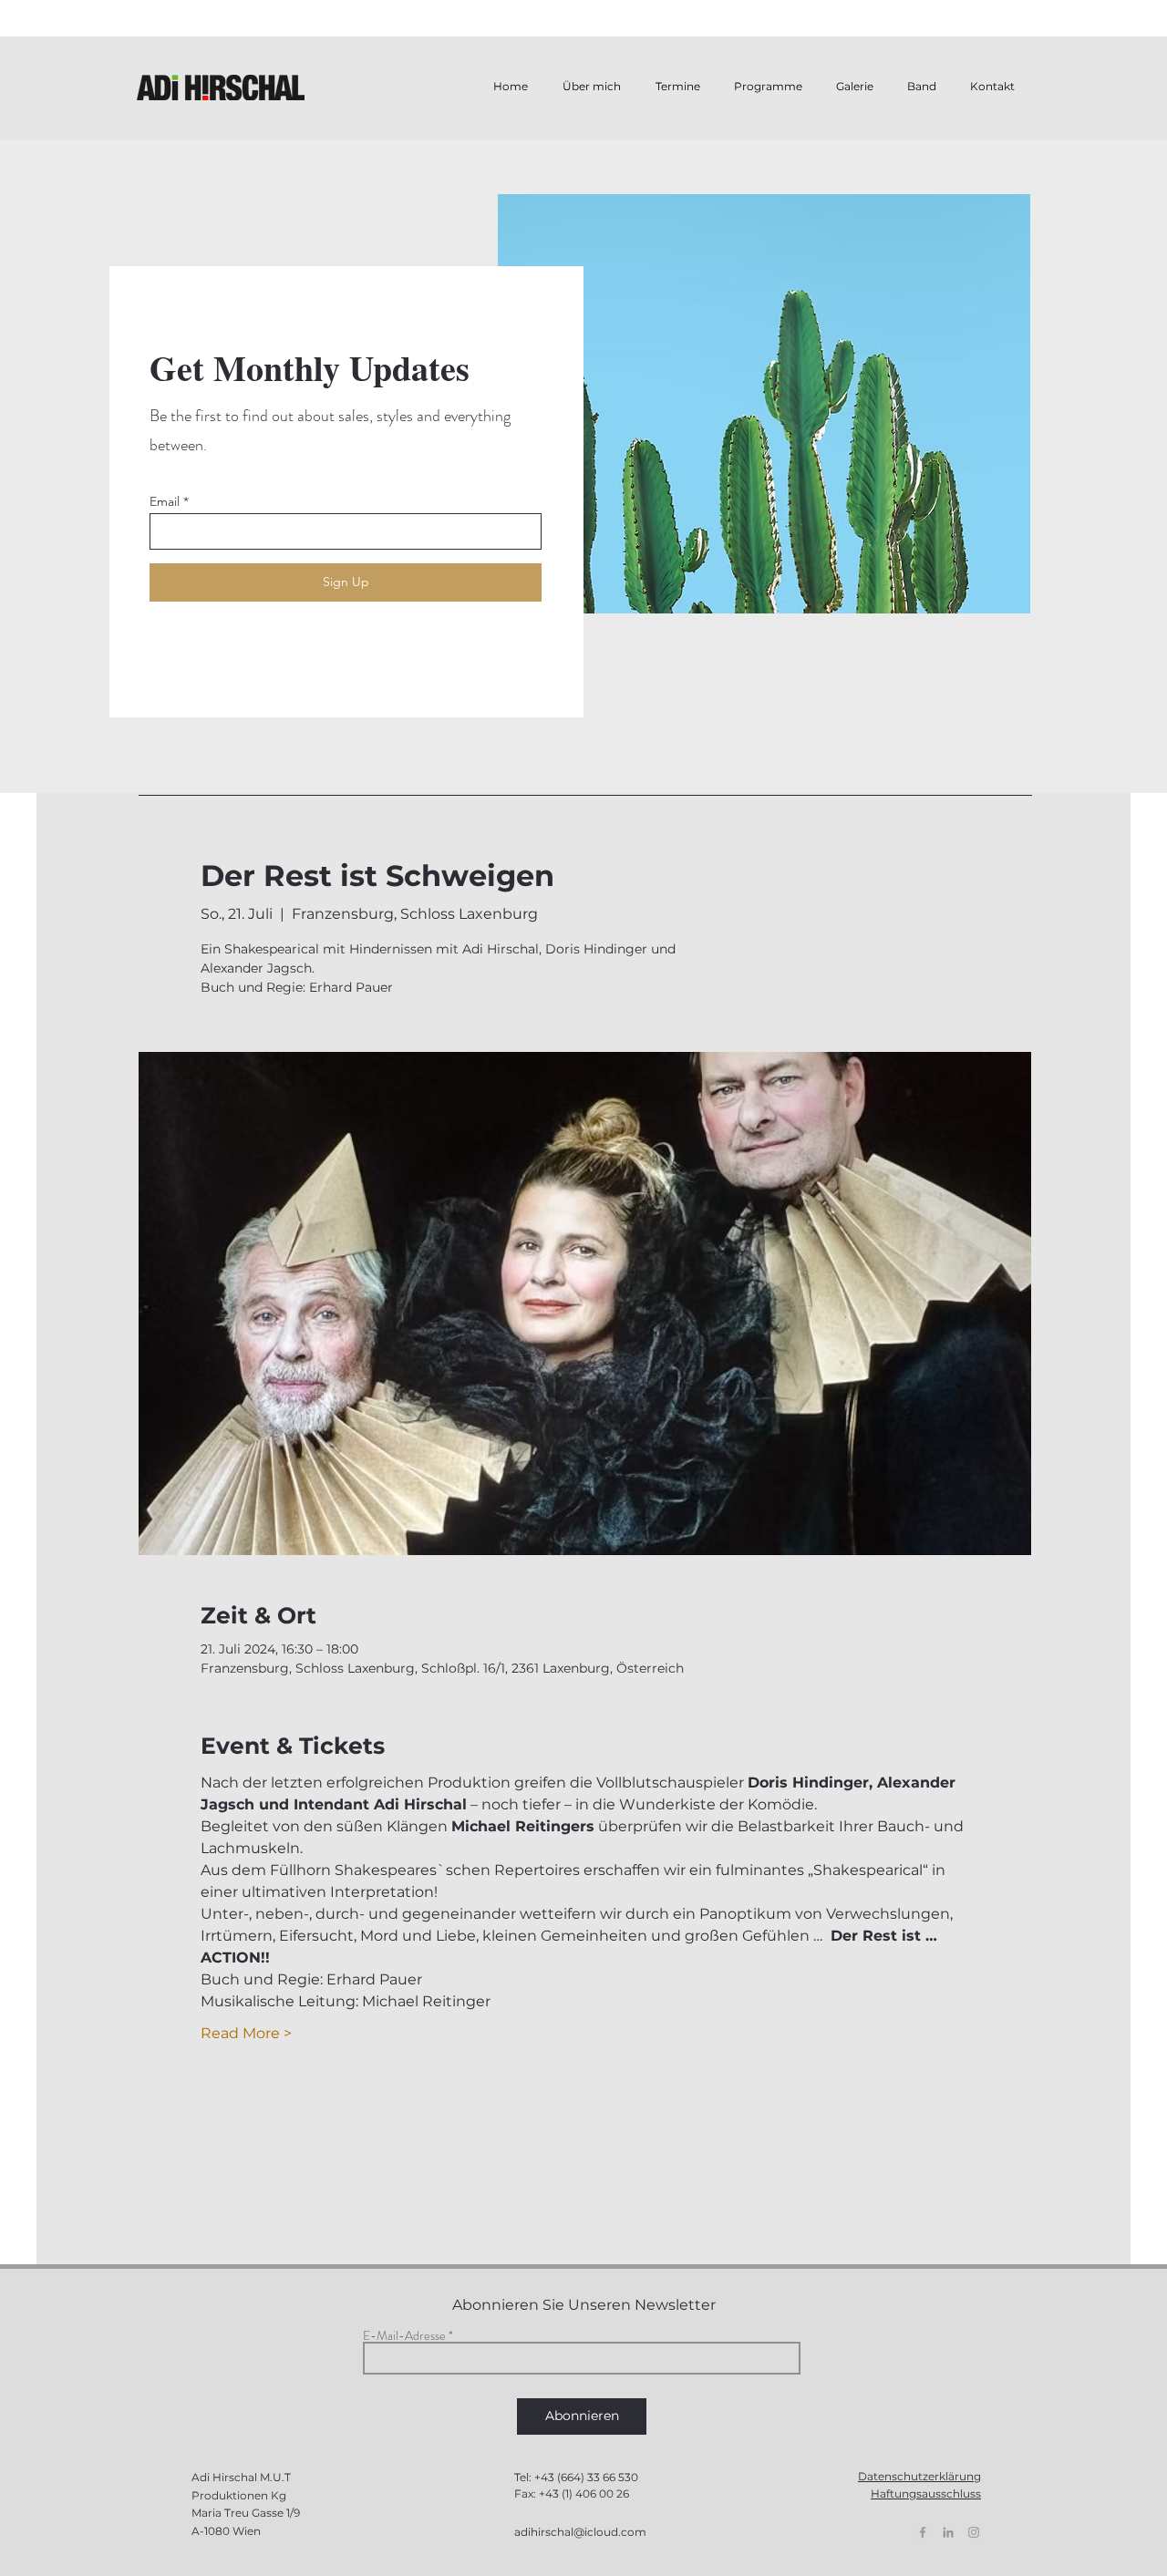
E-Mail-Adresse (404, 2335)
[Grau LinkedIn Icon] (948, 2532)
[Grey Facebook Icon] (923, 2532)
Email (165, 501)
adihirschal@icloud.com (580, 2532)
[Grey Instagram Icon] (974, 2532)
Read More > (246, 2033)
